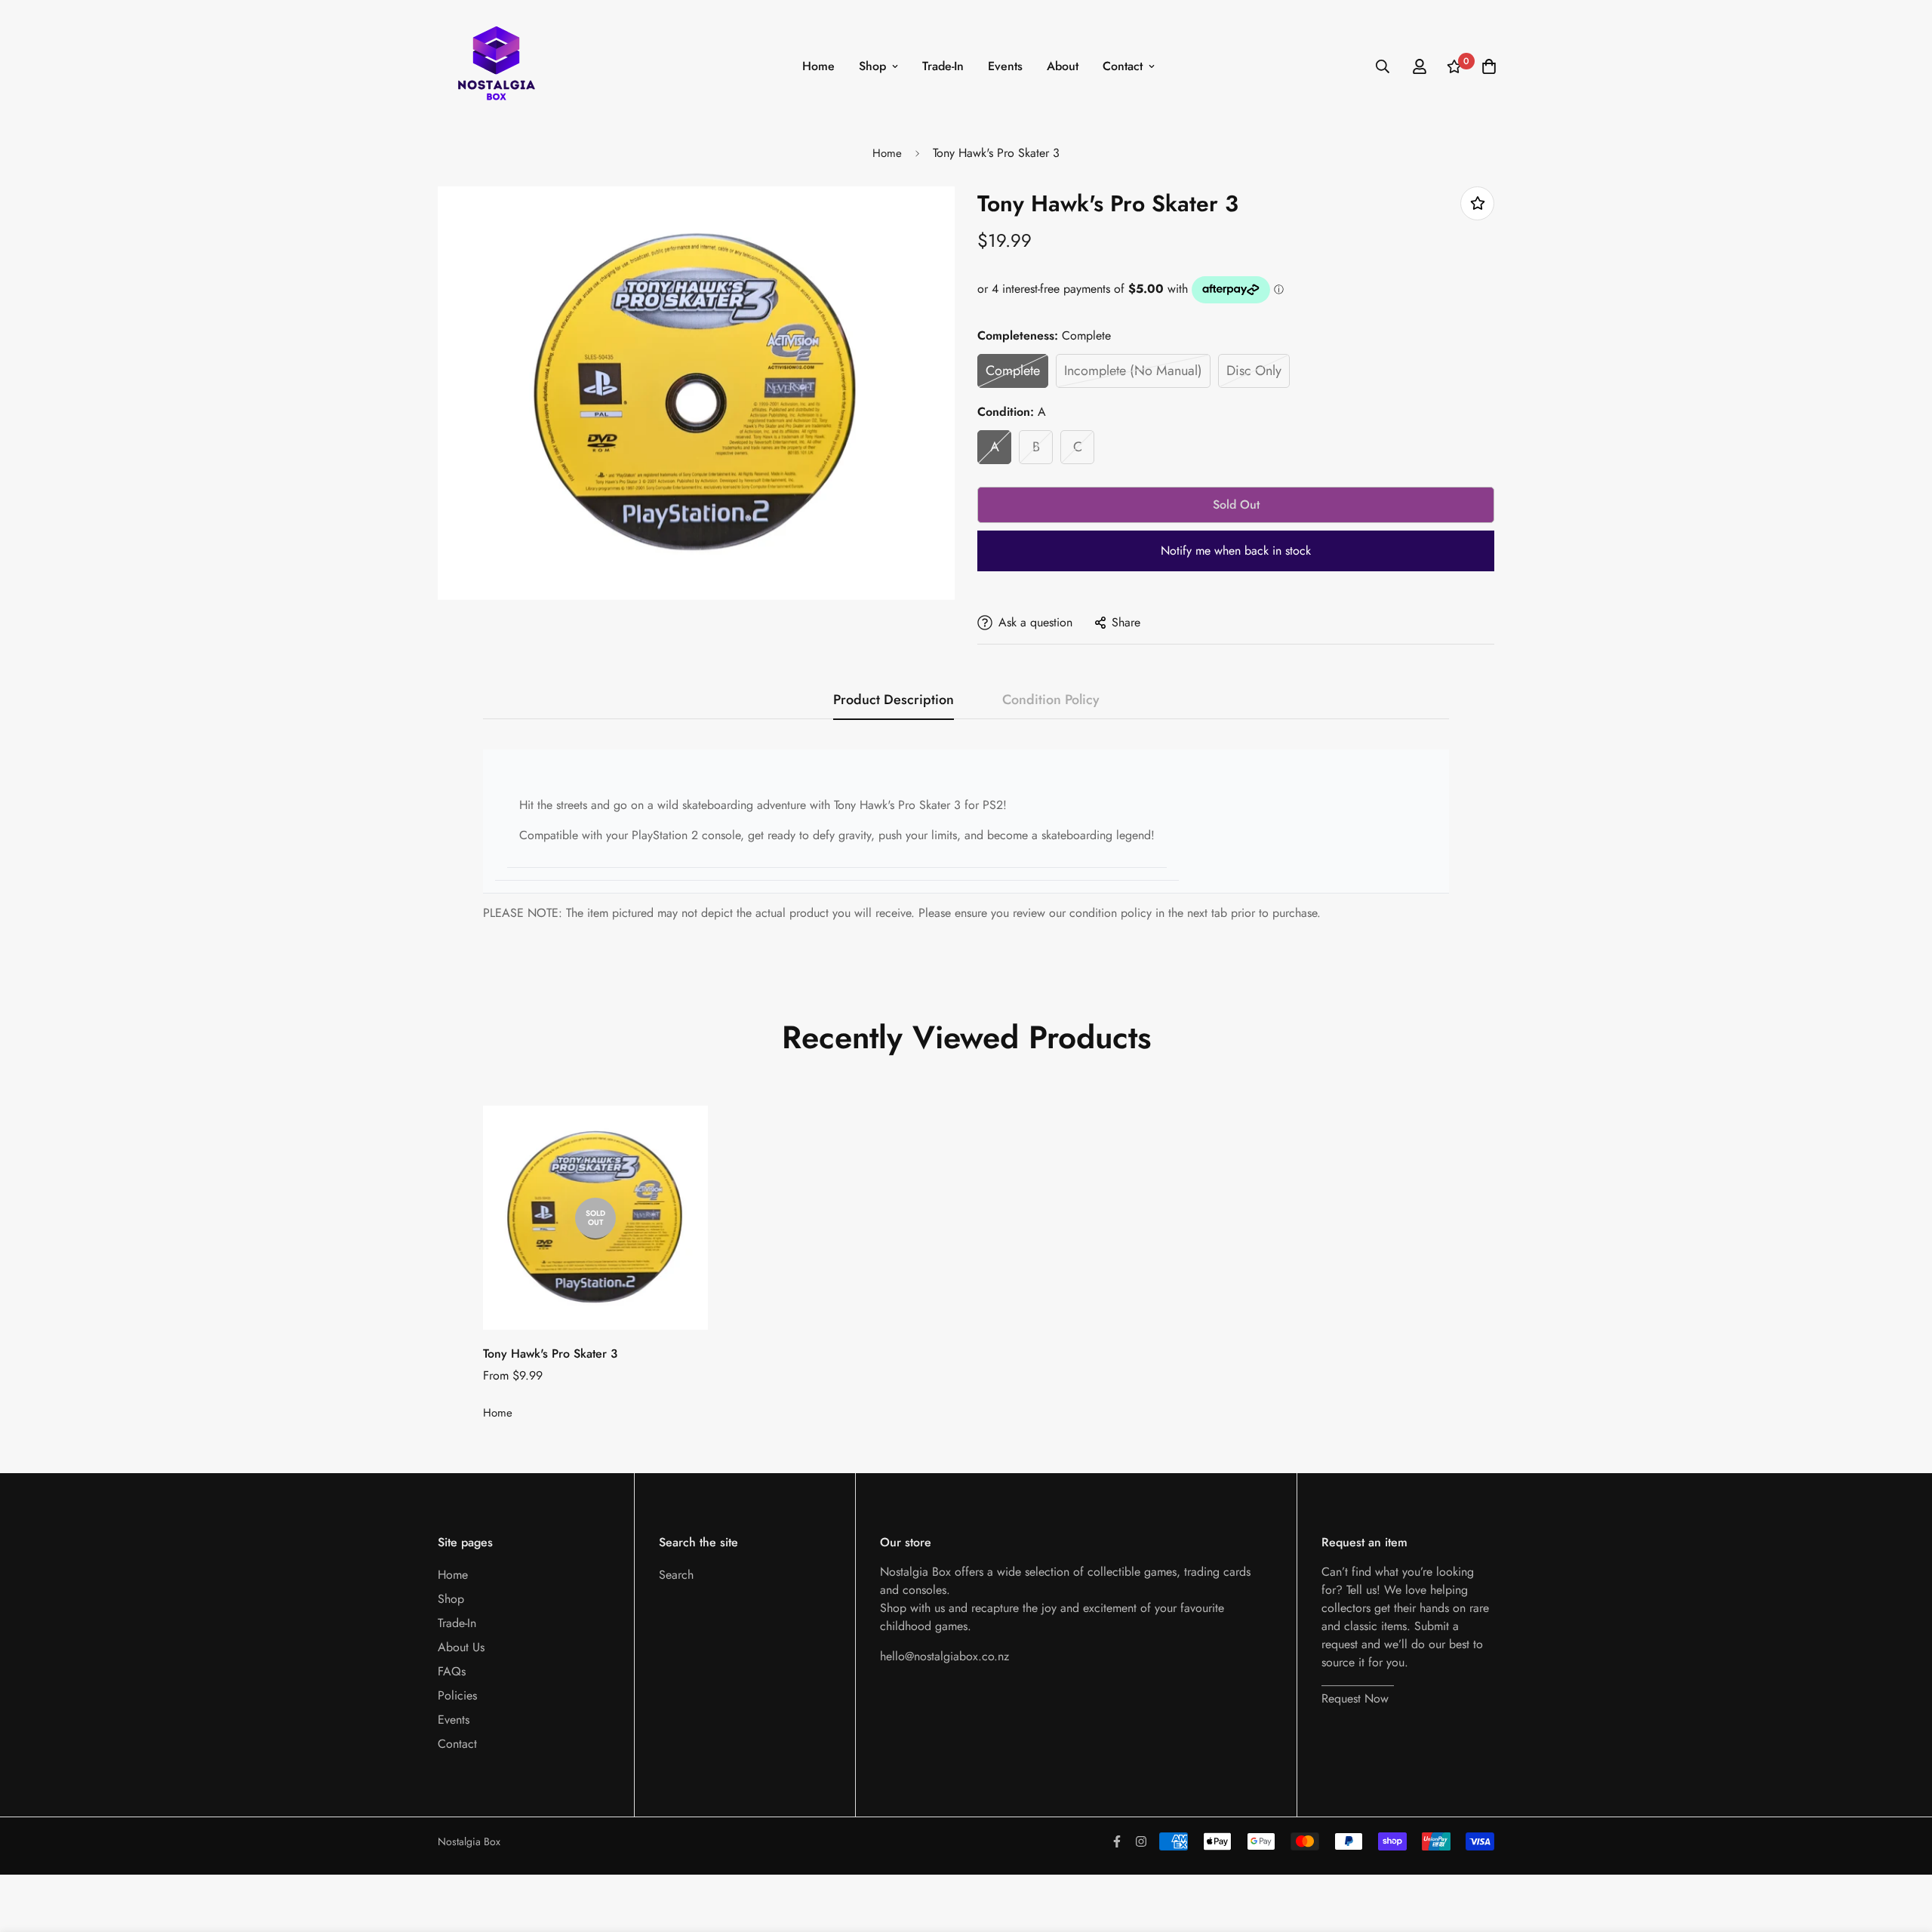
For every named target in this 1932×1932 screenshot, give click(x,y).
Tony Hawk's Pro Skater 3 (550, 1354)
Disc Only (1254, 371)
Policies (457, 1695)
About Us (461, 1647)
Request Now (1355, 1698)
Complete (1013, 371)
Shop (872, 66)
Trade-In (943, 66)
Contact (1123, 66)
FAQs (452, 1671)
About (1063, 66)
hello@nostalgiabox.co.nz (944, 1656)
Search (676, 1575)
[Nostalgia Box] (496, 66)
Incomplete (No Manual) (1133, 371)
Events (1005, 66)
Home (818, 66)
